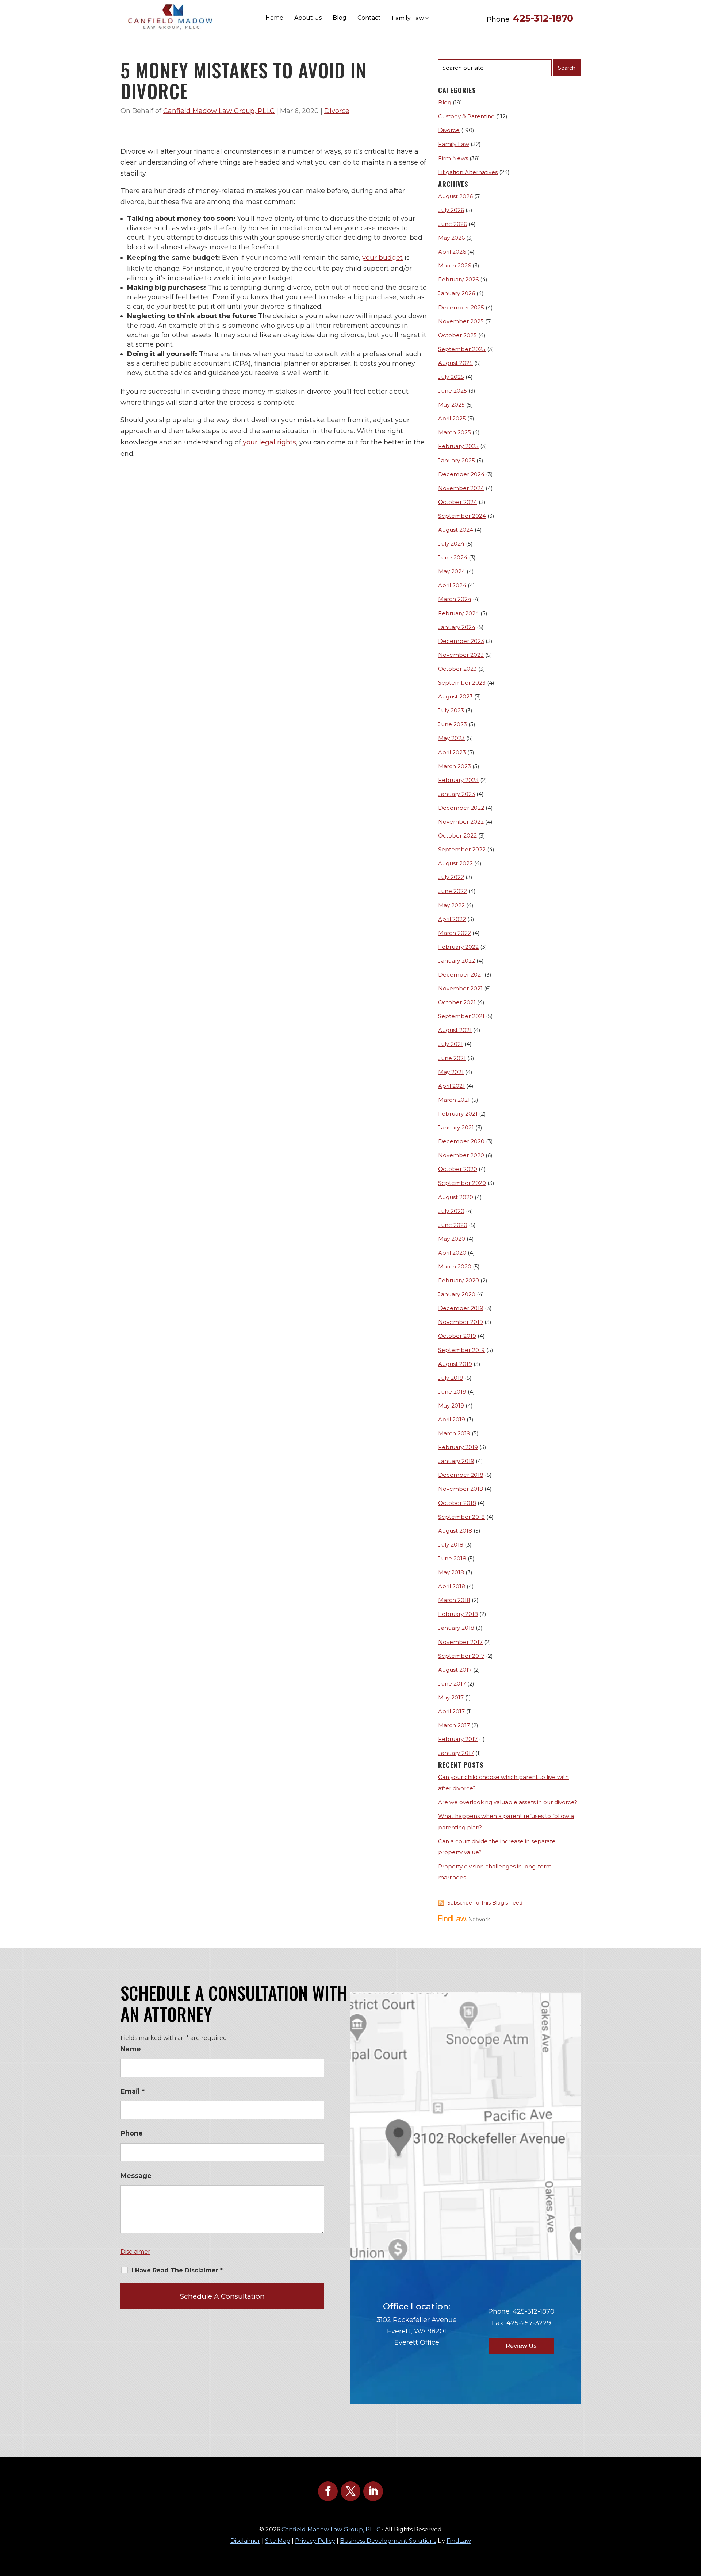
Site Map (278, 2541)
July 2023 (451, 710)
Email (133, 2091)
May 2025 (451, 405)
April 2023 (452, 752)
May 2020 (452, 1239)
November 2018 (461, 1489)
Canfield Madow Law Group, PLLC (219, 111)
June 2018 (452, 1558)
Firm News (453, 158)
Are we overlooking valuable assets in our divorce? (508, 1802)
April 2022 (452, 919)
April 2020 (452, 1253)
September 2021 (461, 1016)
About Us (308, 18)
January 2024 (457, 627)
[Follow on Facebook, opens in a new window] (328, 2491)
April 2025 (452, 418)
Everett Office (417, 2342)
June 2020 (453, 1225)
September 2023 (462, 683)
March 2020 (455, 1266)
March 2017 (454, 1725)
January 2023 (457, 794)
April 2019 (452, 1419)
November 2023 (461, 655)
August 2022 (455, 863)
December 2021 (461, 975)
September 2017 (461, 1656)
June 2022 (453, 891)
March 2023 (455, 766)
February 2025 (458, 446)
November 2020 (461, 1155)
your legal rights (269, 442)
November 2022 (461, 822)
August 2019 (455, 1364)
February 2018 (458, 1614)
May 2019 (451, 1406)
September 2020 (462, 1183)
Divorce (337, 111)
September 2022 (462, 849)
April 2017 (451, 1711)
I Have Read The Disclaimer (177, 2270)
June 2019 (452, 1392)
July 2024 (451, 544)
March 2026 (455, 265)
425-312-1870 (543, 18)
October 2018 (457, 1503)
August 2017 (455, 1670)
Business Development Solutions (388, 2541)
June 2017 (452, 1684)
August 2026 (455, 196)
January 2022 (457, 961)
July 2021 (451, 1044)
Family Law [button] (408, 18)
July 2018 (451, 1545)
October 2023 (457, 669)
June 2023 (453, 724)
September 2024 (462, 516)
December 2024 (461, 474)
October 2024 (458, 502)
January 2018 (456, 1628)
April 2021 (451, 1086)
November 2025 (461, 321)
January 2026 (457, 293)
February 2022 (458, 947)
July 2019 (451, 1378)
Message (136, 2176)
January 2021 (456, 1127)
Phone (132, 2133)
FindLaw (459, 2541)
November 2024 (461, 488)
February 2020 (459, 1280)
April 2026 (452, 252)
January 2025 (457, 460)
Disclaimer (135, 2252)
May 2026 (451, 238)
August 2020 (456, 1197)
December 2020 (461, 1141)
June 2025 (453, 391)
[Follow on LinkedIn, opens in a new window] (373, 2491)
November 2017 (460, 1642)
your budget (382, 258)
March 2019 (454, 1433)
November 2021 (460, 988)
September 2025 (462, 349)
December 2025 (461, 307)
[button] (694, 2523)
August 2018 (455, 1531)
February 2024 (459, 613)
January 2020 (457, 1294)
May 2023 (451, 738)
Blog (340, 18)
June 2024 (453, 557)
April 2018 (452, 1586)
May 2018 (451, 1572)
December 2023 (461, 641)
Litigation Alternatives (468, 172)
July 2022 (451, 877)
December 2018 (461, 1475)
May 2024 (452, 571)
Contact (369, 18)
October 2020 (458, 1169)
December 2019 (461, 1308)
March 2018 (454, 1600)
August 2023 (455, 696)
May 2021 (451, 1072)
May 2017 (451, 1697)
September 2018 (461, 1517)
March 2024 (455, 599)
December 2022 (461, 808)
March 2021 (454, 1100)
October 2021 (457, 1002)
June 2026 (453, 224)
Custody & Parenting (466, 116)
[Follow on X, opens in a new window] (350, 2491)
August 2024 (456, 530)
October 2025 (457, 335)
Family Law (454, 144)
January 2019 (456, 1461)
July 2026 (451, 210)
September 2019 (461, 1350)
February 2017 (458, 1739)
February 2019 (458, 1447)
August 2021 (455, 1030)
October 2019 (457, 1336)
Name (131, 2049)
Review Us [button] (521, 2346)
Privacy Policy (315, 2541)
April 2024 (452, 585)
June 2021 (452, 1058)
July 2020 (451, 1211)
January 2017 (456, 1753)
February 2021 (458, 1114)
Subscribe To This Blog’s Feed (485, 1903)
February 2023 (458, 780)
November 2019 (461, 1322)
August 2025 (455, 363)
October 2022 (457, 835)
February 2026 (458, 279)
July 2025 (451, 377)
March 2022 (455, 933)
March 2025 (455, 432)
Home (274, 18)
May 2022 (451, 905)
